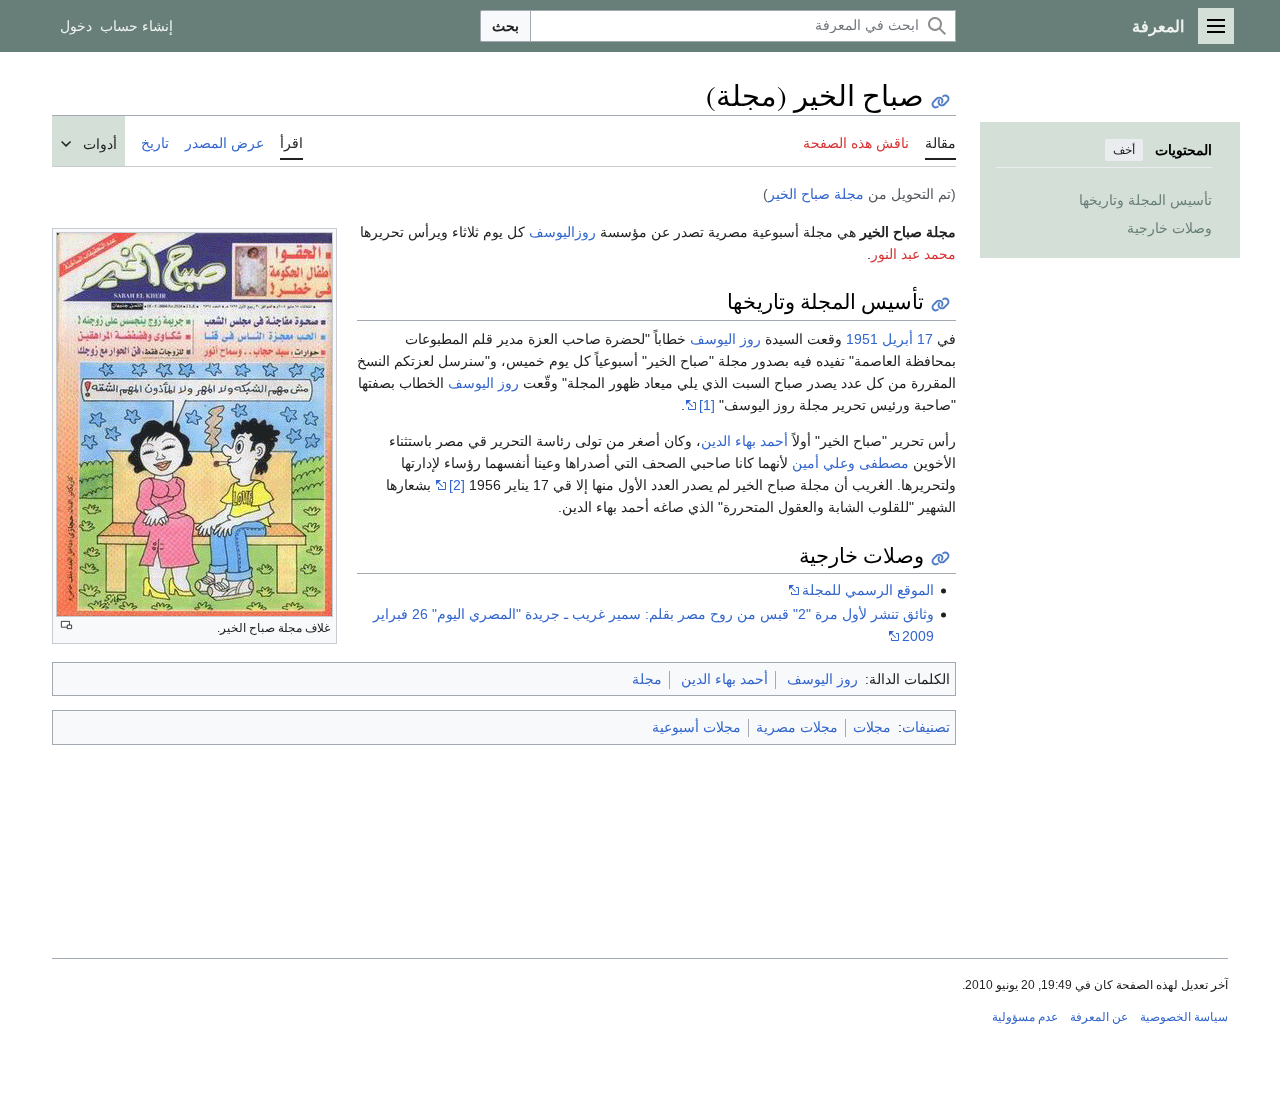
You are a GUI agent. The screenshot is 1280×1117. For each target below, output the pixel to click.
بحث (505, 26)
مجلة (647, 679)
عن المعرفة (1099, 1017)
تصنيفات (926, 727)
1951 (862, 339)
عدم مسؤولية (1025, 1017)
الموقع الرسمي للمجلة (868, 590)
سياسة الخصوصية (1184, 1017)
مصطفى (884, 463)
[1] (707, 405)
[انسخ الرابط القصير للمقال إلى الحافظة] (940, 101)
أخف (1124, 150)
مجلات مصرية (797, 727)
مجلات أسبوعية (696, 727)
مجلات (872, 727)
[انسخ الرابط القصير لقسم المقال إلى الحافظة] (940, 304)
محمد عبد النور (913, 254)
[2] (457, 485)
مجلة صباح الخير (816, 194)
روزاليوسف (562, 232)
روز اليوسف (725, 339)
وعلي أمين (823, 463)
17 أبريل (907, 339)
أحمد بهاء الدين (744, 441)
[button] (1216, 26)
